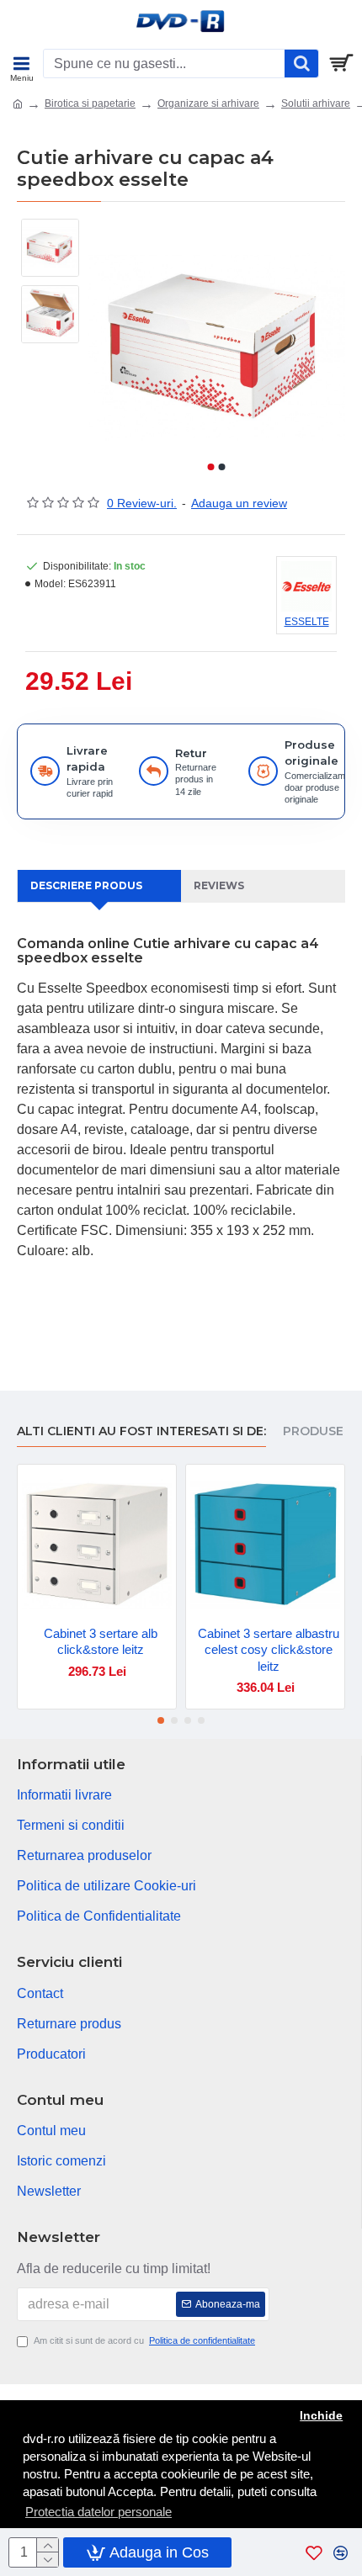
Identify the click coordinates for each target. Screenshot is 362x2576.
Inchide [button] (321, 2416)
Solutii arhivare (316, 103)
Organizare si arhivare (208, 103)
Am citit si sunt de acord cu (144, 2340)
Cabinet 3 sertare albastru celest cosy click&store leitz (269, 1650)
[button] (210, 467)
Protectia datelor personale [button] (98, 2512)
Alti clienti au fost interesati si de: (141, 1431)
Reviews (219, 885)
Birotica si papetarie (90, 103)
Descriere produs (86, 885)
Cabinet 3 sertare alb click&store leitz (101, 1642)
